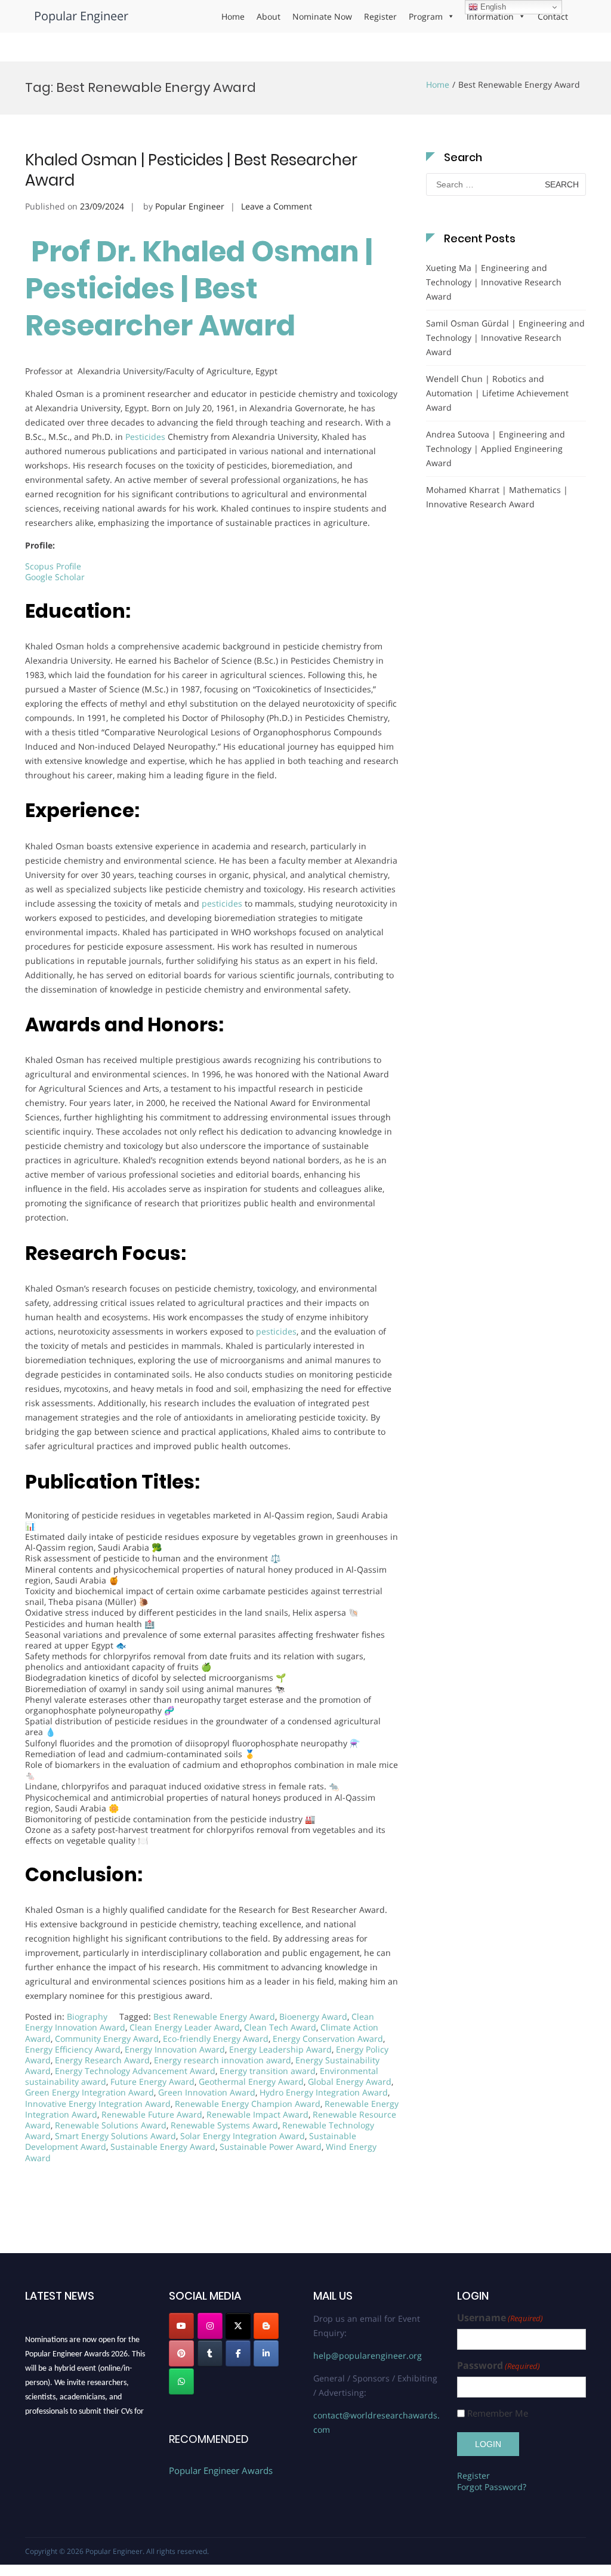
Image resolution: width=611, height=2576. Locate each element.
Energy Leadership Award (280, 2049)
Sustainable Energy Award (163, 2147)
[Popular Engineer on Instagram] (210, 2326)
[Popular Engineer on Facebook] (238, 2353)
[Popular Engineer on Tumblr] (210, 2353)
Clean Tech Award (280, 2027)
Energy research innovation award (223, 2060)
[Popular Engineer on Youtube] (181, 2326)
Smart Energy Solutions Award (115, 2136)
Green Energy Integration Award (90, 2092)
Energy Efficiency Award (73, 2049)
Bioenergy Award (313, 2016)
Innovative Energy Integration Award (98, 2104)
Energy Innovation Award (175, 2049)
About (269, 16)
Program (426, 16)
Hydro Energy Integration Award (324, 2092)
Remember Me (498, 2413)
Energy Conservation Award (328, 2039)
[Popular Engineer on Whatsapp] (181, 2381)
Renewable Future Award (152, 2114)
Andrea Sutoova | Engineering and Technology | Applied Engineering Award (496, 449)
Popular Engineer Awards (221, 2470)
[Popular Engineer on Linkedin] (266, 2353)
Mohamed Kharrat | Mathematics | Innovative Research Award (497, 497)
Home (233, 16)
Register (380, 16)
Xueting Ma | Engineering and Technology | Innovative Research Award (494, 282)
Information (490, 16)
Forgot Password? (492, 2487)
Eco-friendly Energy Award (216, 2039)
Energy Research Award (102, 2060)
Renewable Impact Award (257, 2114)
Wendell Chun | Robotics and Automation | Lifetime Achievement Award (497, 393)
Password (499, 2366)
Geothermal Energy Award (251, 2082)
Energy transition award (268, 2071)
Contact (553, 16)
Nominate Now (322, 16)
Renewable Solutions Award (111, 2125)
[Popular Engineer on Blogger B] (266, 2326)
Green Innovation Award (207, 2092)
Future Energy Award (152, 2082)
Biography (87, 2016)
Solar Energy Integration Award (243, 2136)
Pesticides (145, 437)
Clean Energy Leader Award (185, 2027)
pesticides (222, 903)
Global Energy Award (350, 2082)
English (492, 7)
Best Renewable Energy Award (214, 2016)
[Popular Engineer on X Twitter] (238, 2326)
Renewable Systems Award (224, 2125)
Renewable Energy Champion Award (248, 2104)
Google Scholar (55, 577)
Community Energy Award (107, 2039)
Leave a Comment (277, 206)
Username (500, 2318)
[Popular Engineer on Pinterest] (181, 2353)
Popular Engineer (81, 16)
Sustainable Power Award (271, 2147)
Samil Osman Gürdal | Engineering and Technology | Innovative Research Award (505, 338)
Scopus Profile (53, 566)
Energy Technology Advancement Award (135, 2071)
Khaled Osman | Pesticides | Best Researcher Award (191, 170)
